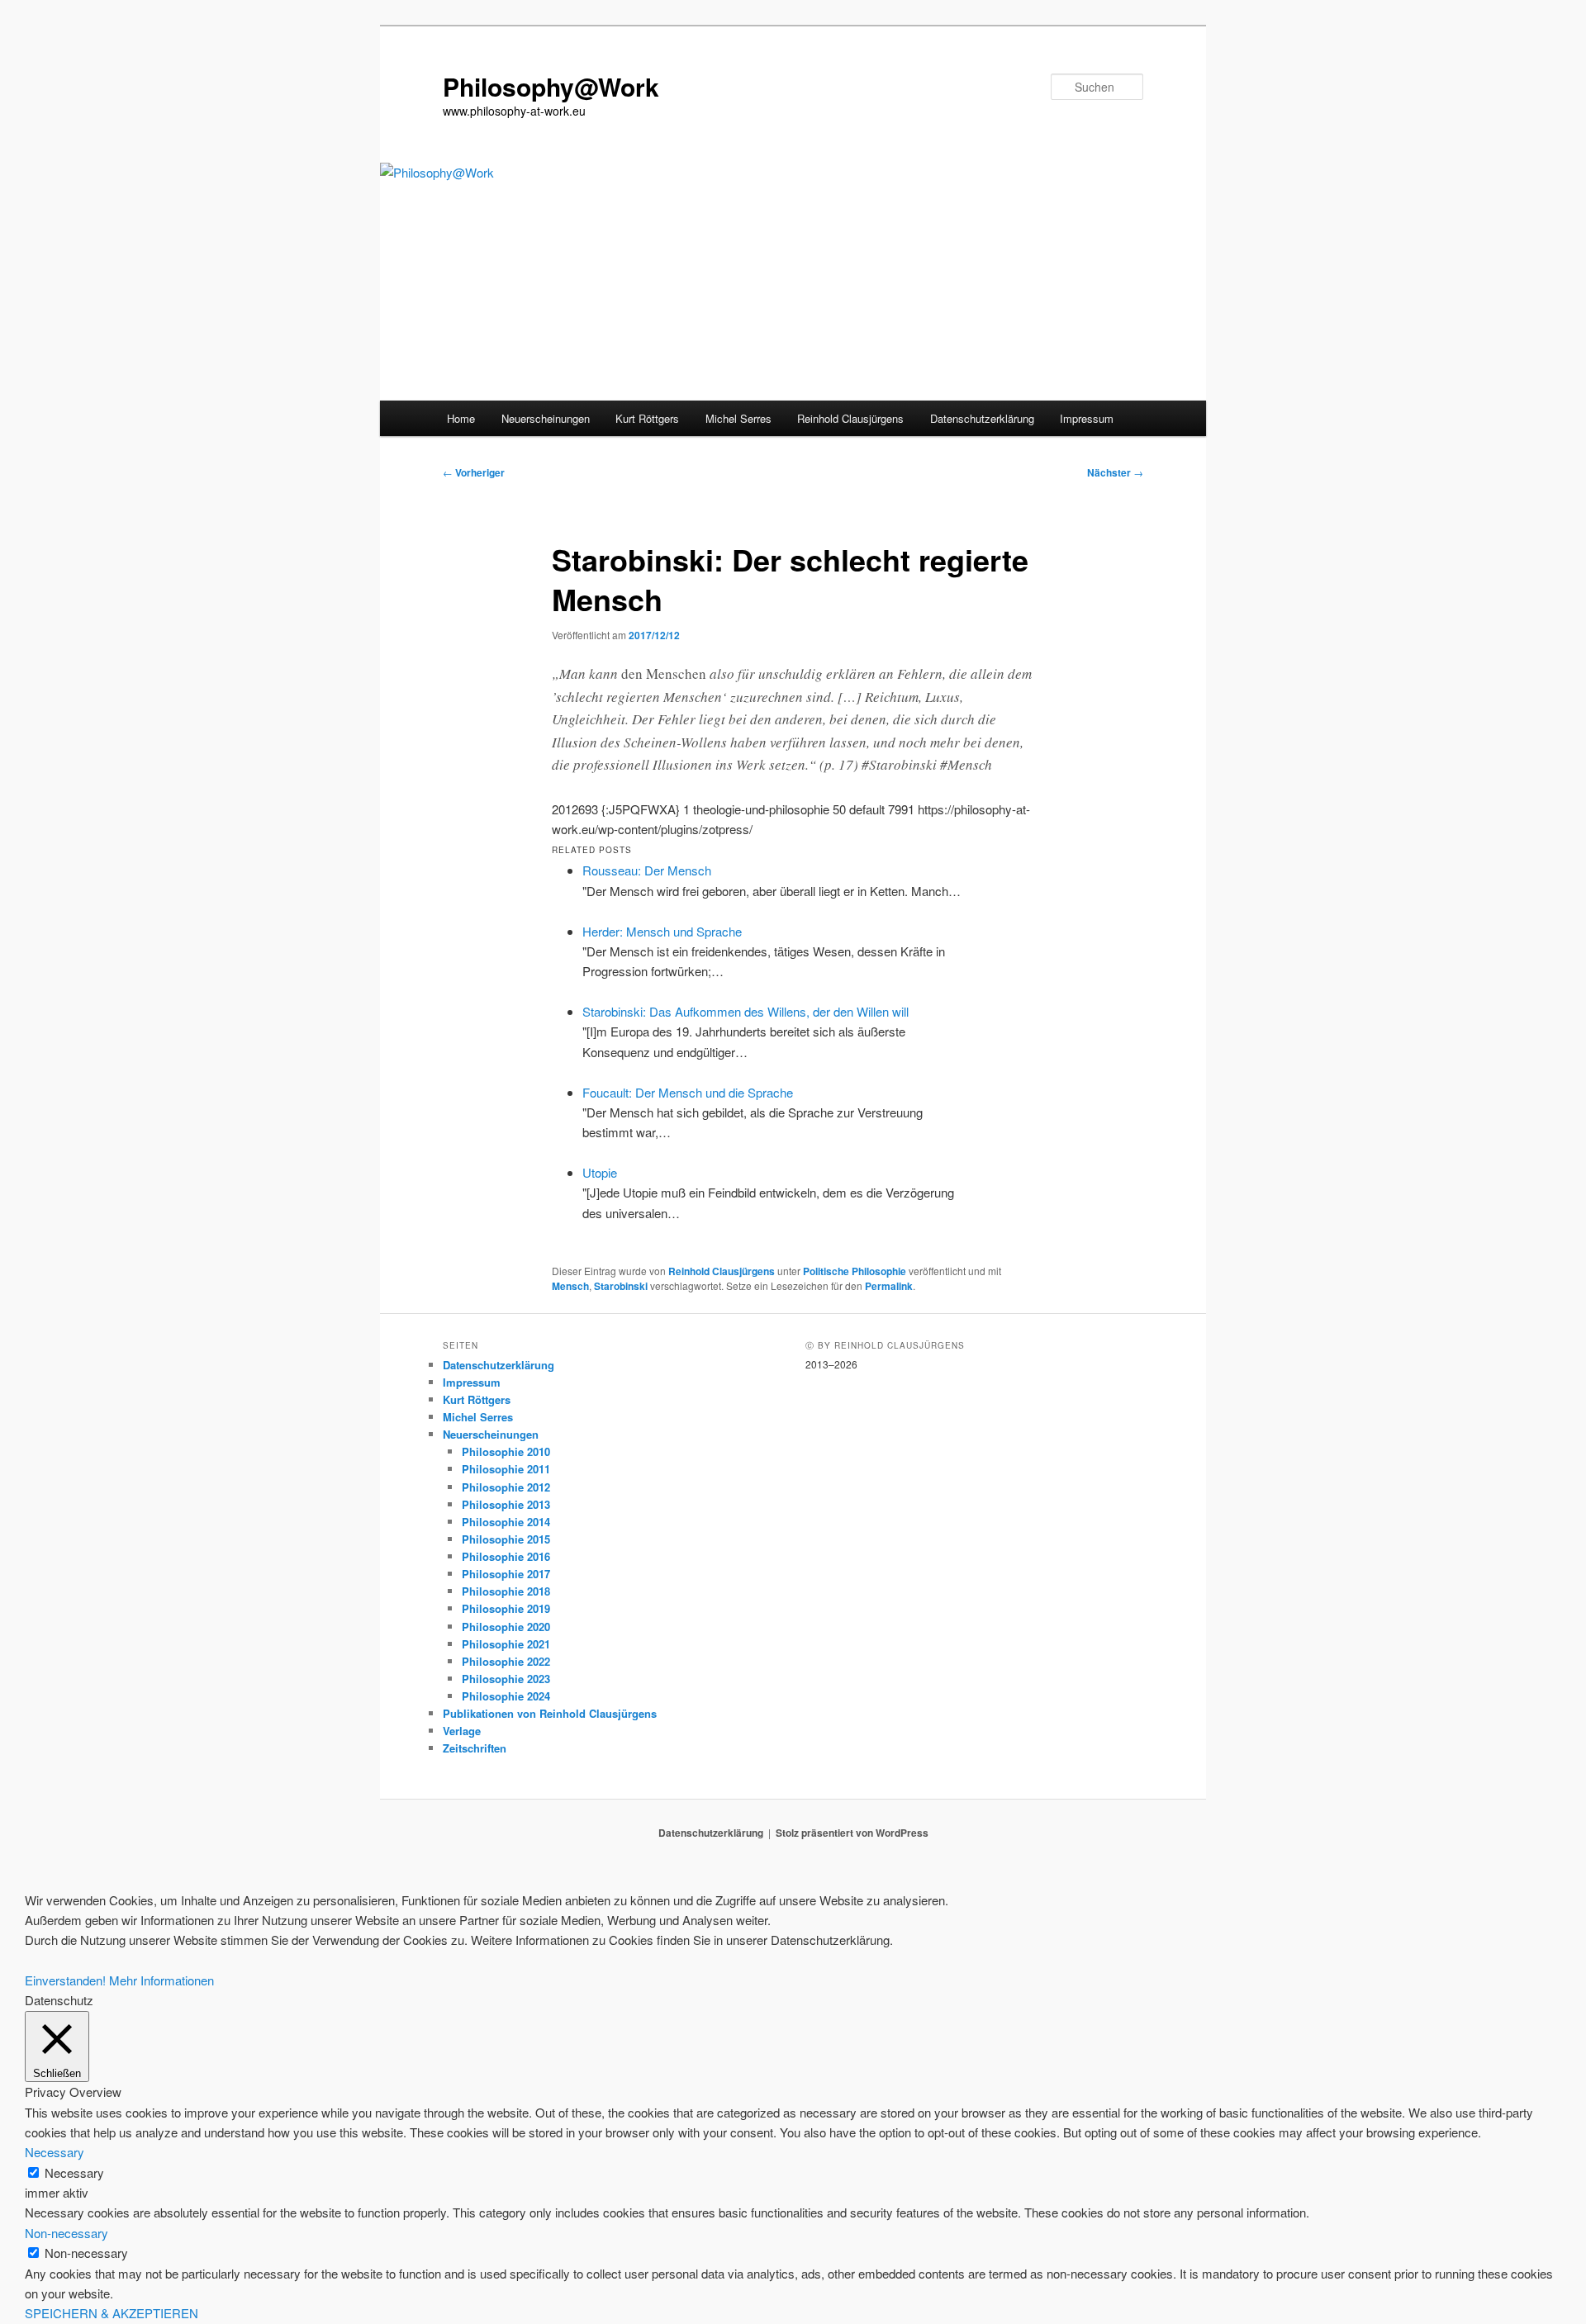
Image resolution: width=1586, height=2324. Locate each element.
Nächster (1115, 472)
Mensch (570, 1286)
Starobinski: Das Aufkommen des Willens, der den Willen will (746, 1011)
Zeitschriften (475, 1748)
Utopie (600, 1172)
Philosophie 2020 (506, 1627)
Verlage (462, 1731)
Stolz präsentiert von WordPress (852, 1833)
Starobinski (621, 1286)
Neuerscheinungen (546, 418)
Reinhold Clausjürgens (850, 418)
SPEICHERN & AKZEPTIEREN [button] (112, 2313)
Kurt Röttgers (647, 418)
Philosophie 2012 (506, 1487)
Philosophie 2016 (506, 1556)
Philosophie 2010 (506, 1451)
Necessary (74, 2172)
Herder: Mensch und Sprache (662, 931)
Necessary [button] (55, 2152)
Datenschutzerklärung (982, 418)
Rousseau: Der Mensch (647, 870)
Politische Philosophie (855, 1271)
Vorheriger (474, 472)
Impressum (1087, 418)
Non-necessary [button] (66, 2233)
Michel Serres (738, 418)
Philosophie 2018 (506, 1591)
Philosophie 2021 (506, 1644)
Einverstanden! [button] (65, 1980)
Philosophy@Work (551, 86)
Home (461, 418)
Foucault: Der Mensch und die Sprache (688, 1092)
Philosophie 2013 (506, 1504)
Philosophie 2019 (506, 1608)
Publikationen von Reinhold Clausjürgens (550, 1713)
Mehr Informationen (161, 1980)
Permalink (889, 1286)
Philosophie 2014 (506, 1522)
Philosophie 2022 (506, 1661)
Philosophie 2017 (506, 1574)
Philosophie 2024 (506, 1696)
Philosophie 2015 (506, 1539)
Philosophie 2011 (506, 1469)
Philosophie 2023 (506, 1679)
